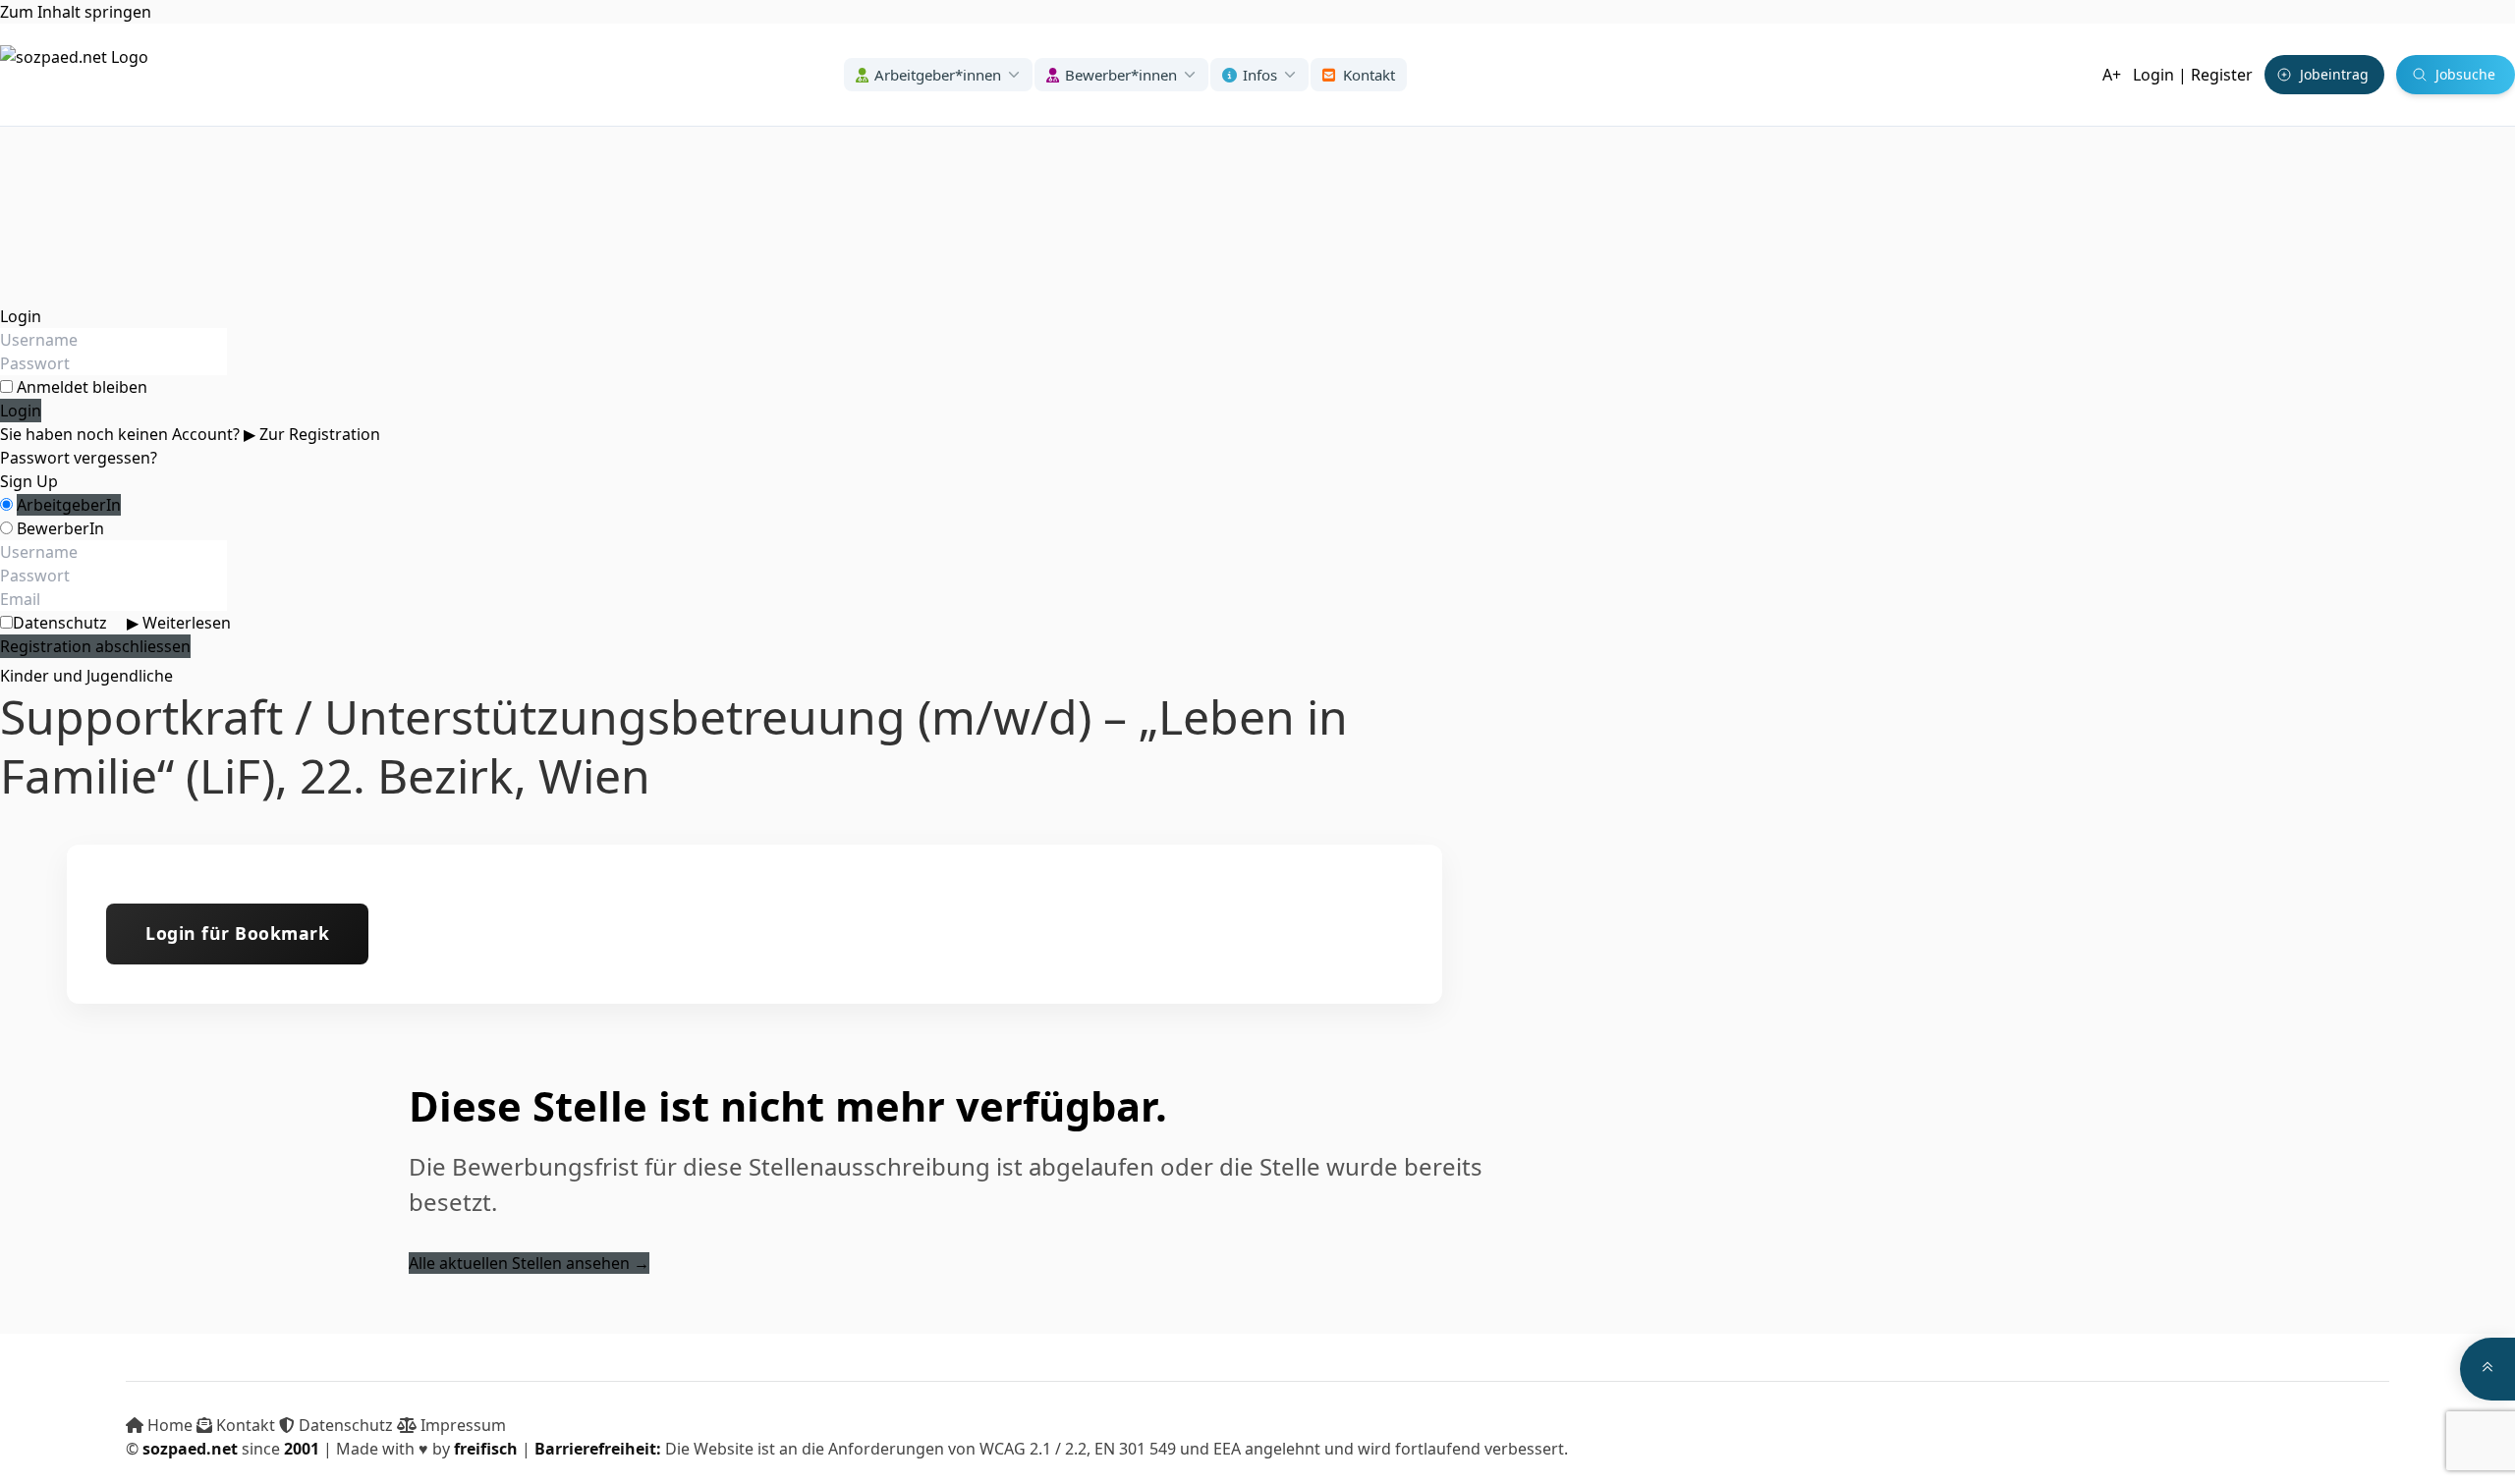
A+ (2112, 75)
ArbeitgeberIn (69, 505)
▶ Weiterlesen (179, 623)
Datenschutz (122, 623)
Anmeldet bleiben (82, 387)
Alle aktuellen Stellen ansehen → (529, 1263)
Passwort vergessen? (79, 458)
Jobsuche (2465, 74)
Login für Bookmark (237, 933)
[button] (938, 75)
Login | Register (2193, 75)
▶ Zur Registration (312, 434)
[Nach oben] (2487, 1369)
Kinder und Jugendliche (86, 676)
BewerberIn (60, 528)
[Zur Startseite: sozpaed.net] (74, 75)
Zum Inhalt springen (76, 12)
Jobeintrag (2334, 74)
